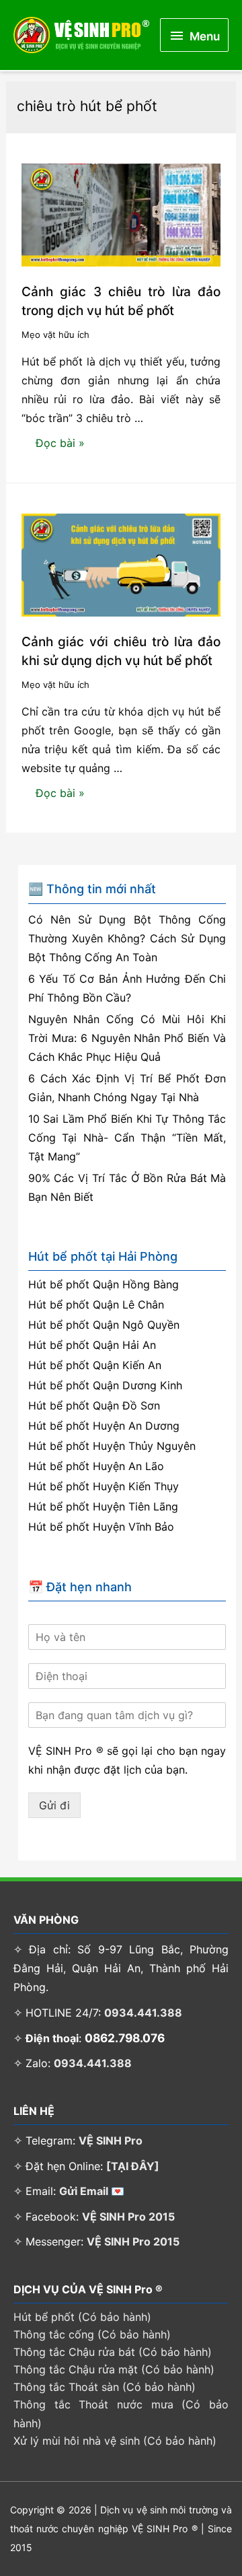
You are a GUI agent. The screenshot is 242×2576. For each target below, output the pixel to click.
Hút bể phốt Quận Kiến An (95, 1365)
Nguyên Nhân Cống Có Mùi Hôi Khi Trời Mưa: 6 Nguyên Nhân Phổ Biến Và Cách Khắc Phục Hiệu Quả (127, 1038)
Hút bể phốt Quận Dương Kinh (105, 1385)
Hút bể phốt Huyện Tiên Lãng (103, 1506)
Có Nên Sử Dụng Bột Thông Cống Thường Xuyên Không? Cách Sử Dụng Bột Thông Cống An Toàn (127, 938)
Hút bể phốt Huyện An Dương (104, 1426)
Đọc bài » (60, 446)
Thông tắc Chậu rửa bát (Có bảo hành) (113, 2352)
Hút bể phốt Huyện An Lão (96, 1466)
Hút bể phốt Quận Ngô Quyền (104, 1325)
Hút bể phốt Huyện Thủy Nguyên (112, 1446)
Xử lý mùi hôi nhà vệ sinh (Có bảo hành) (115, 2441)
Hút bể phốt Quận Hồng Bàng (104, 1284)
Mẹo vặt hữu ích (55, 335)
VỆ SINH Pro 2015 (128, 2217)
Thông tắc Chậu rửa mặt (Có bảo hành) (114, 2369)
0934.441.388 (143, 2013)
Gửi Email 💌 (92, 2191)
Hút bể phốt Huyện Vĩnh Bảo (101, 1527)
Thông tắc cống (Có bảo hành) (92, 2334)
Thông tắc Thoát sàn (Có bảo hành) (105, 2387)
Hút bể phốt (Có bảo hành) (82, 2317)
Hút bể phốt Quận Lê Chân (96, 1304)
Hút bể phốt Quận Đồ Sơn (94, 1405)
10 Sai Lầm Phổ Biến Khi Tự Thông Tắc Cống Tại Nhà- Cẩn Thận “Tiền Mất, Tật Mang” (127, 1138)
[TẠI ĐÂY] (133, 2166)
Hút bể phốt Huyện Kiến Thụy (104, 1486)
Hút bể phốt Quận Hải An (92, 1345)
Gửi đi (54, 1805)
